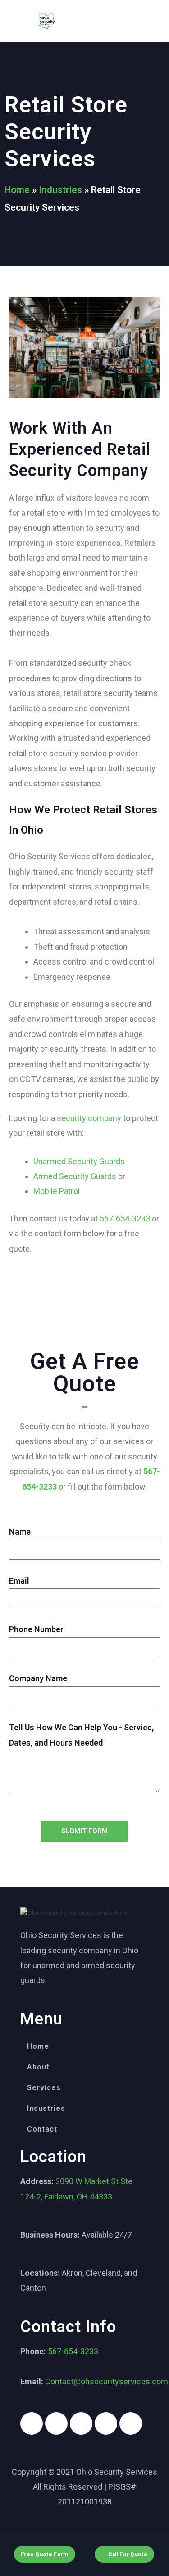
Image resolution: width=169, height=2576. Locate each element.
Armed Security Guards (75, 1176)
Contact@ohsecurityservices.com (107, 2381)
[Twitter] (81, 2423)
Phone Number (36, 1629)
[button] (123, 21)
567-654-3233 (125, 1218)
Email (19, 1581)
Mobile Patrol (57, 1191)
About (38, 2067)
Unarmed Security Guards (79, 1161)
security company (89, 1118)
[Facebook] (32, 2423)
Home (17, 190)
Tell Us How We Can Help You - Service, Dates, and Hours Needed (81, 1735)
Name (20, 1532)
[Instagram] (56, 2423)
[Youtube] (106, 2423)
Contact (42, 2129)
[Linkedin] (131, 2423)
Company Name (38, 1678)
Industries (60, 190)
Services (44, 2088)
